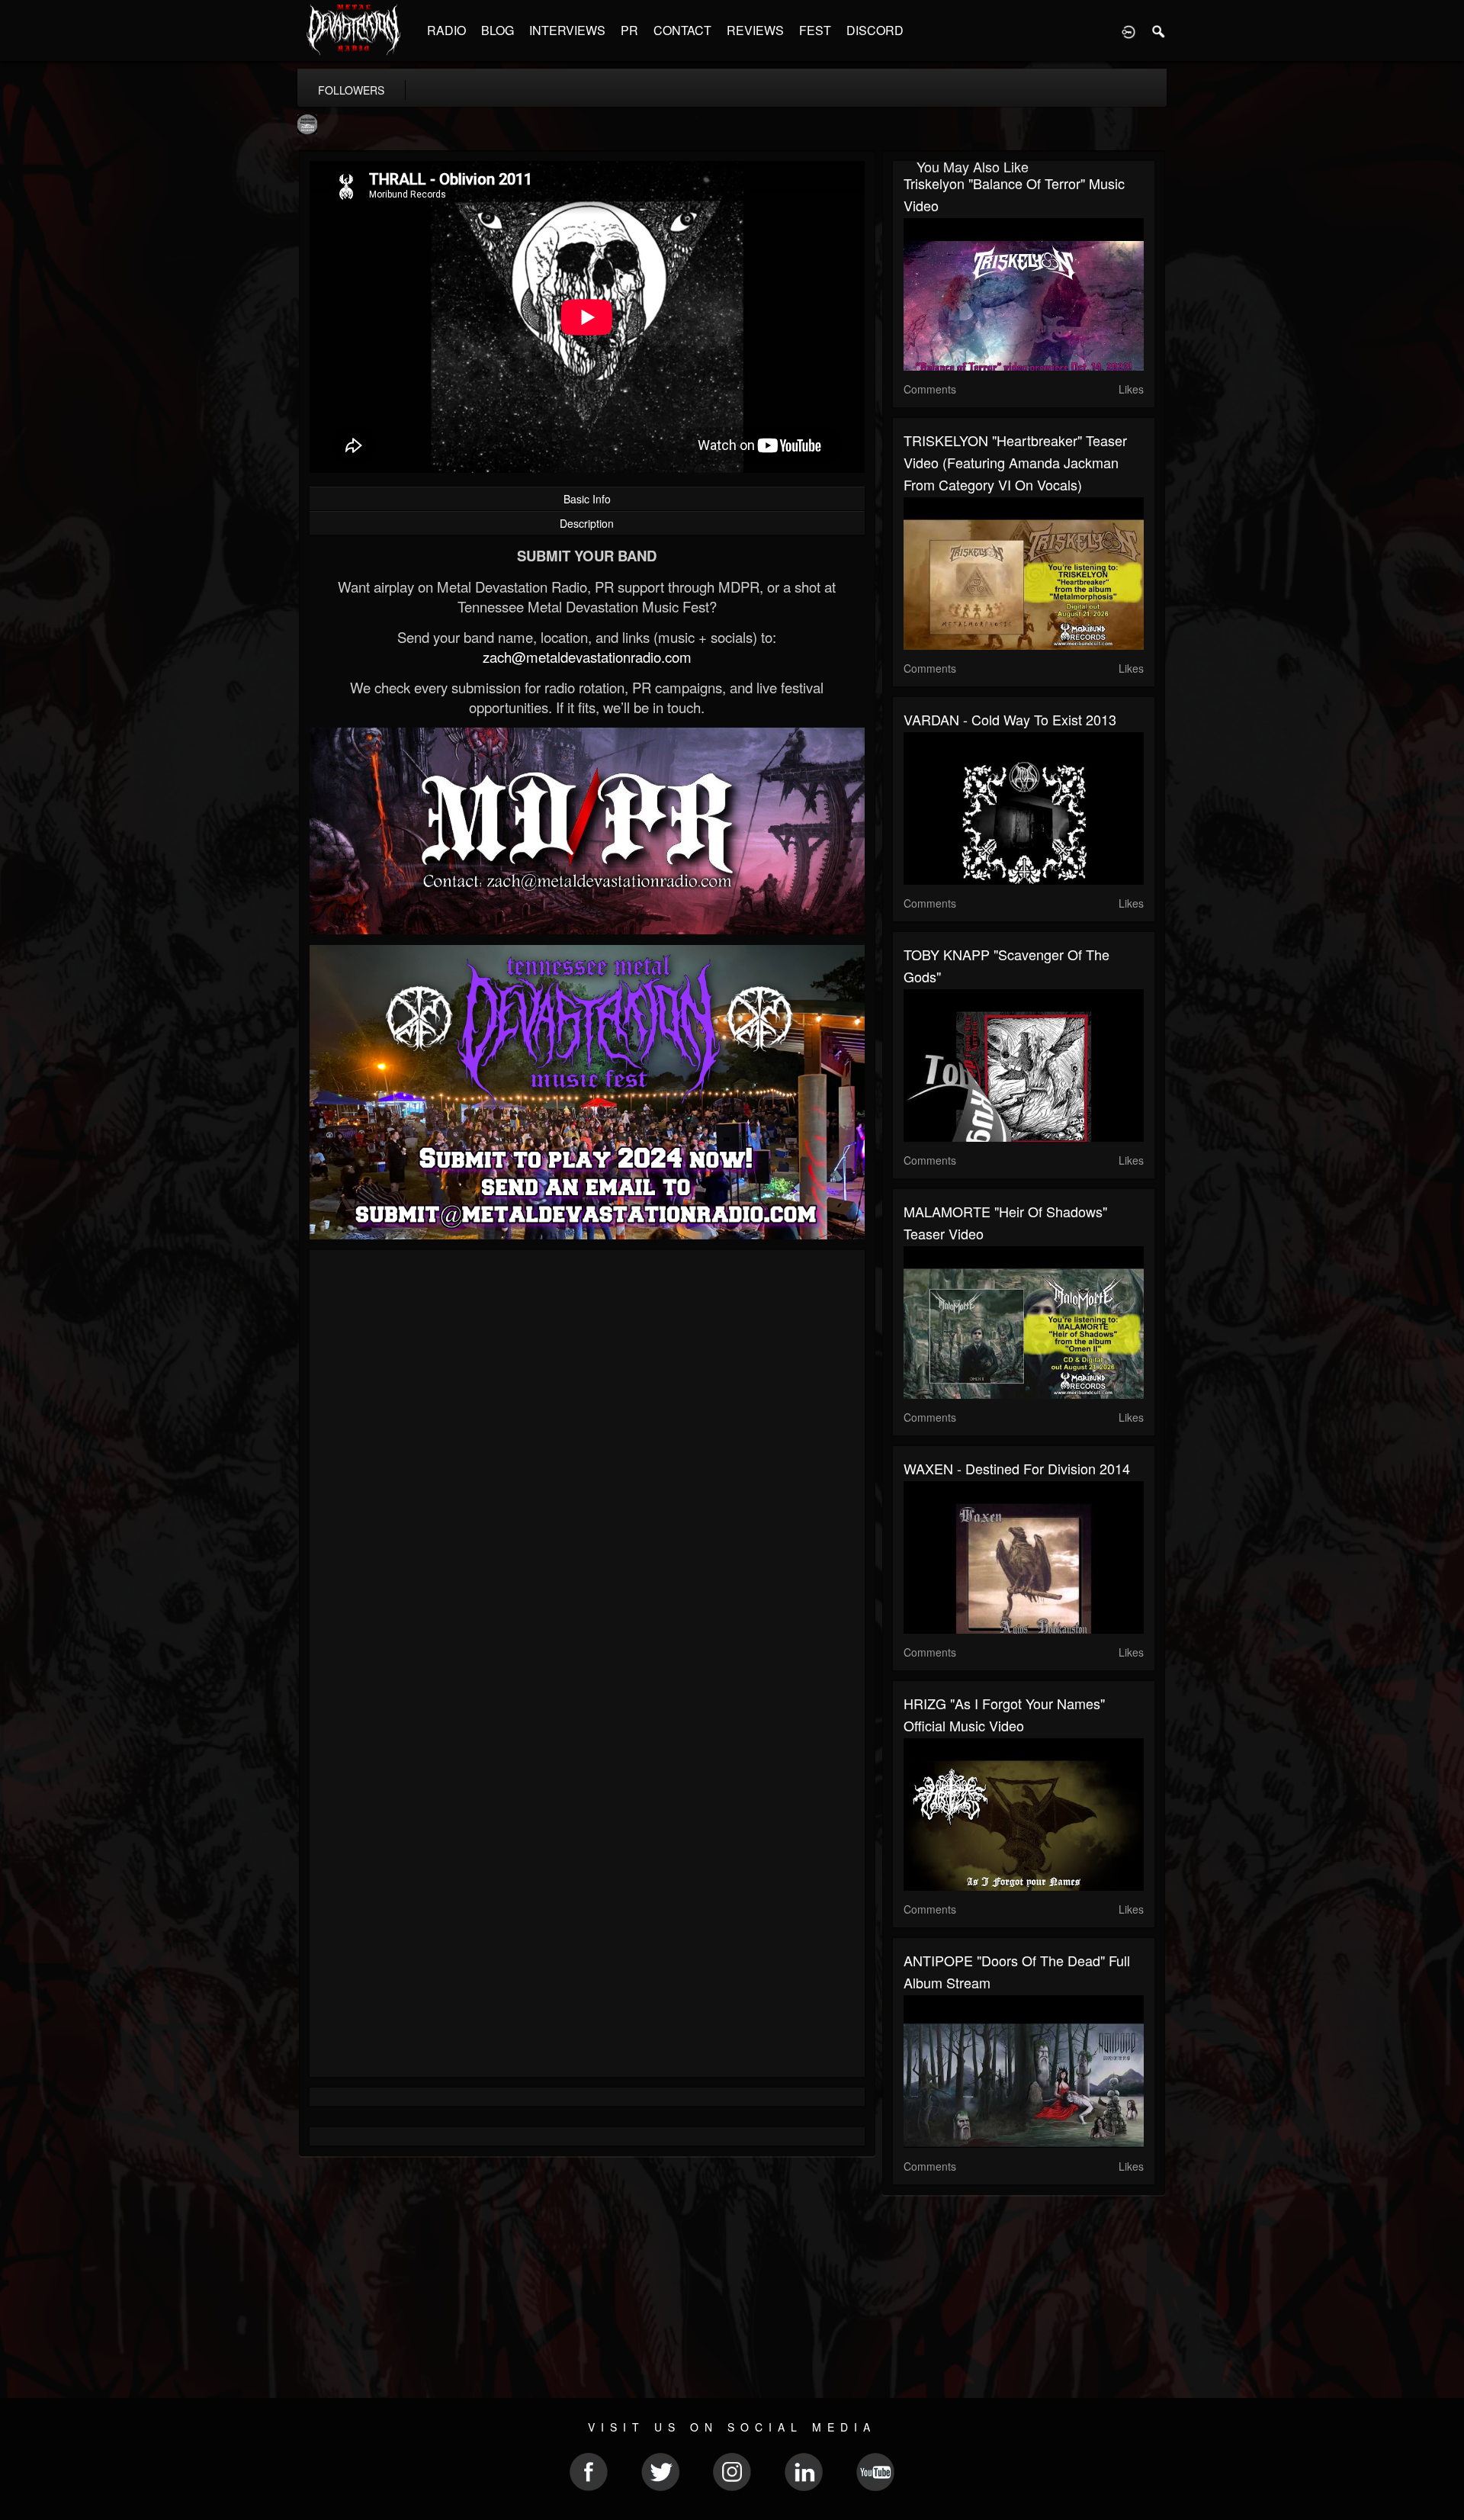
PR (629, 30)
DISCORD (875, 30)
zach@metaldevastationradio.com (587, 657)
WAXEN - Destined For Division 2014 (1017, 1468)
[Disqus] (587, 1465)
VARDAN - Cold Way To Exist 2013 (1010, 719)
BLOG (498, 30)
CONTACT (682, 30)
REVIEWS (755, 30)
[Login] (1128, 31)
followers (351, 90)
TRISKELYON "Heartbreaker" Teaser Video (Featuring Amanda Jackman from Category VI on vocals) (1015, 462)
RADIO (446, 30)
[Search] (1159, 31)
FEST (815, 30)
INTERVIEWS (567, 30)
